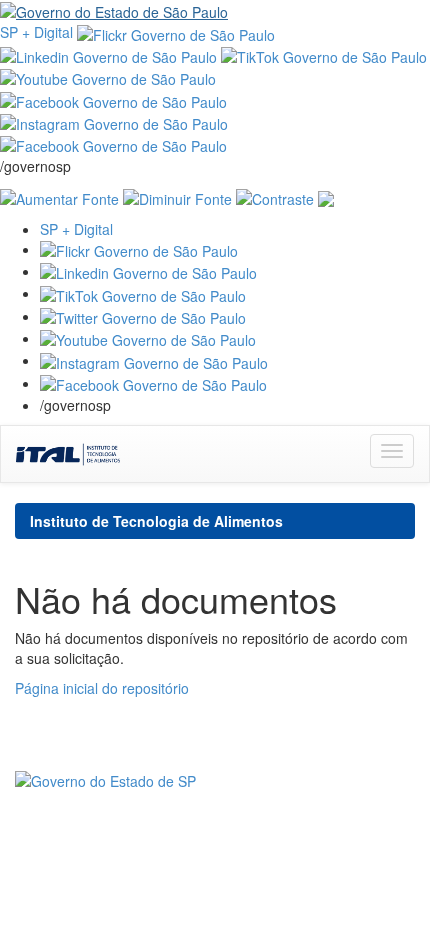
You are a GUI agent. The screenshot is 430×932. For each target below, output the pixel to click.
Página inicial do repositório (102, 688)
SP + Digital (36, 32)
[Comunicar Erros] (326, 196)
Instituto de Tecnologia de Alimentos (156, 521)
